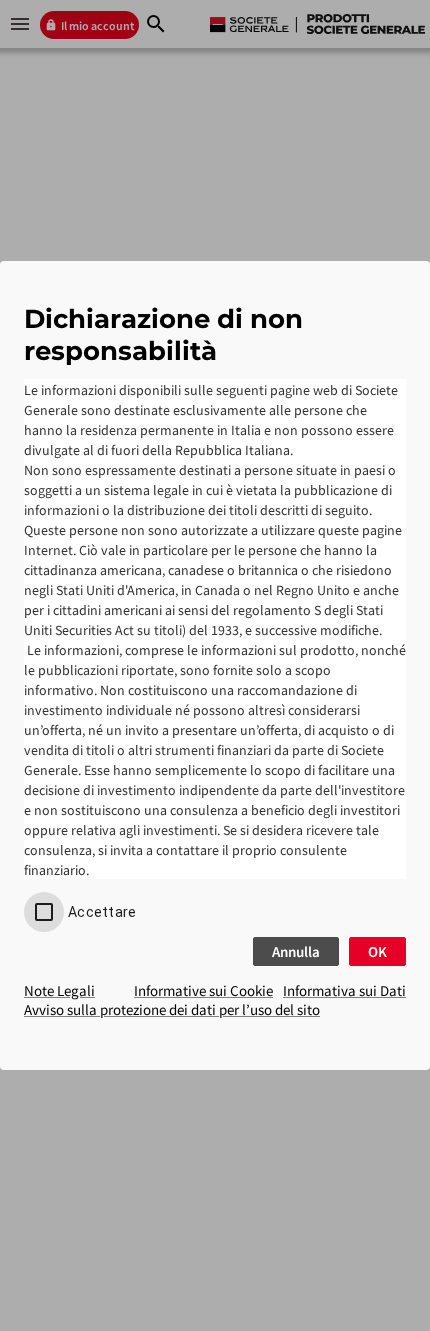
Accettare (102, 912)
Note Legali (59, 990)
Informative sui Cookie (203, 990)
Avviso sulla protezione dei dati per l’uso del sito (172, 1009)
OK (377, 951)
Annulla (296, 951)
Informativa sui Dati (344, 990)
